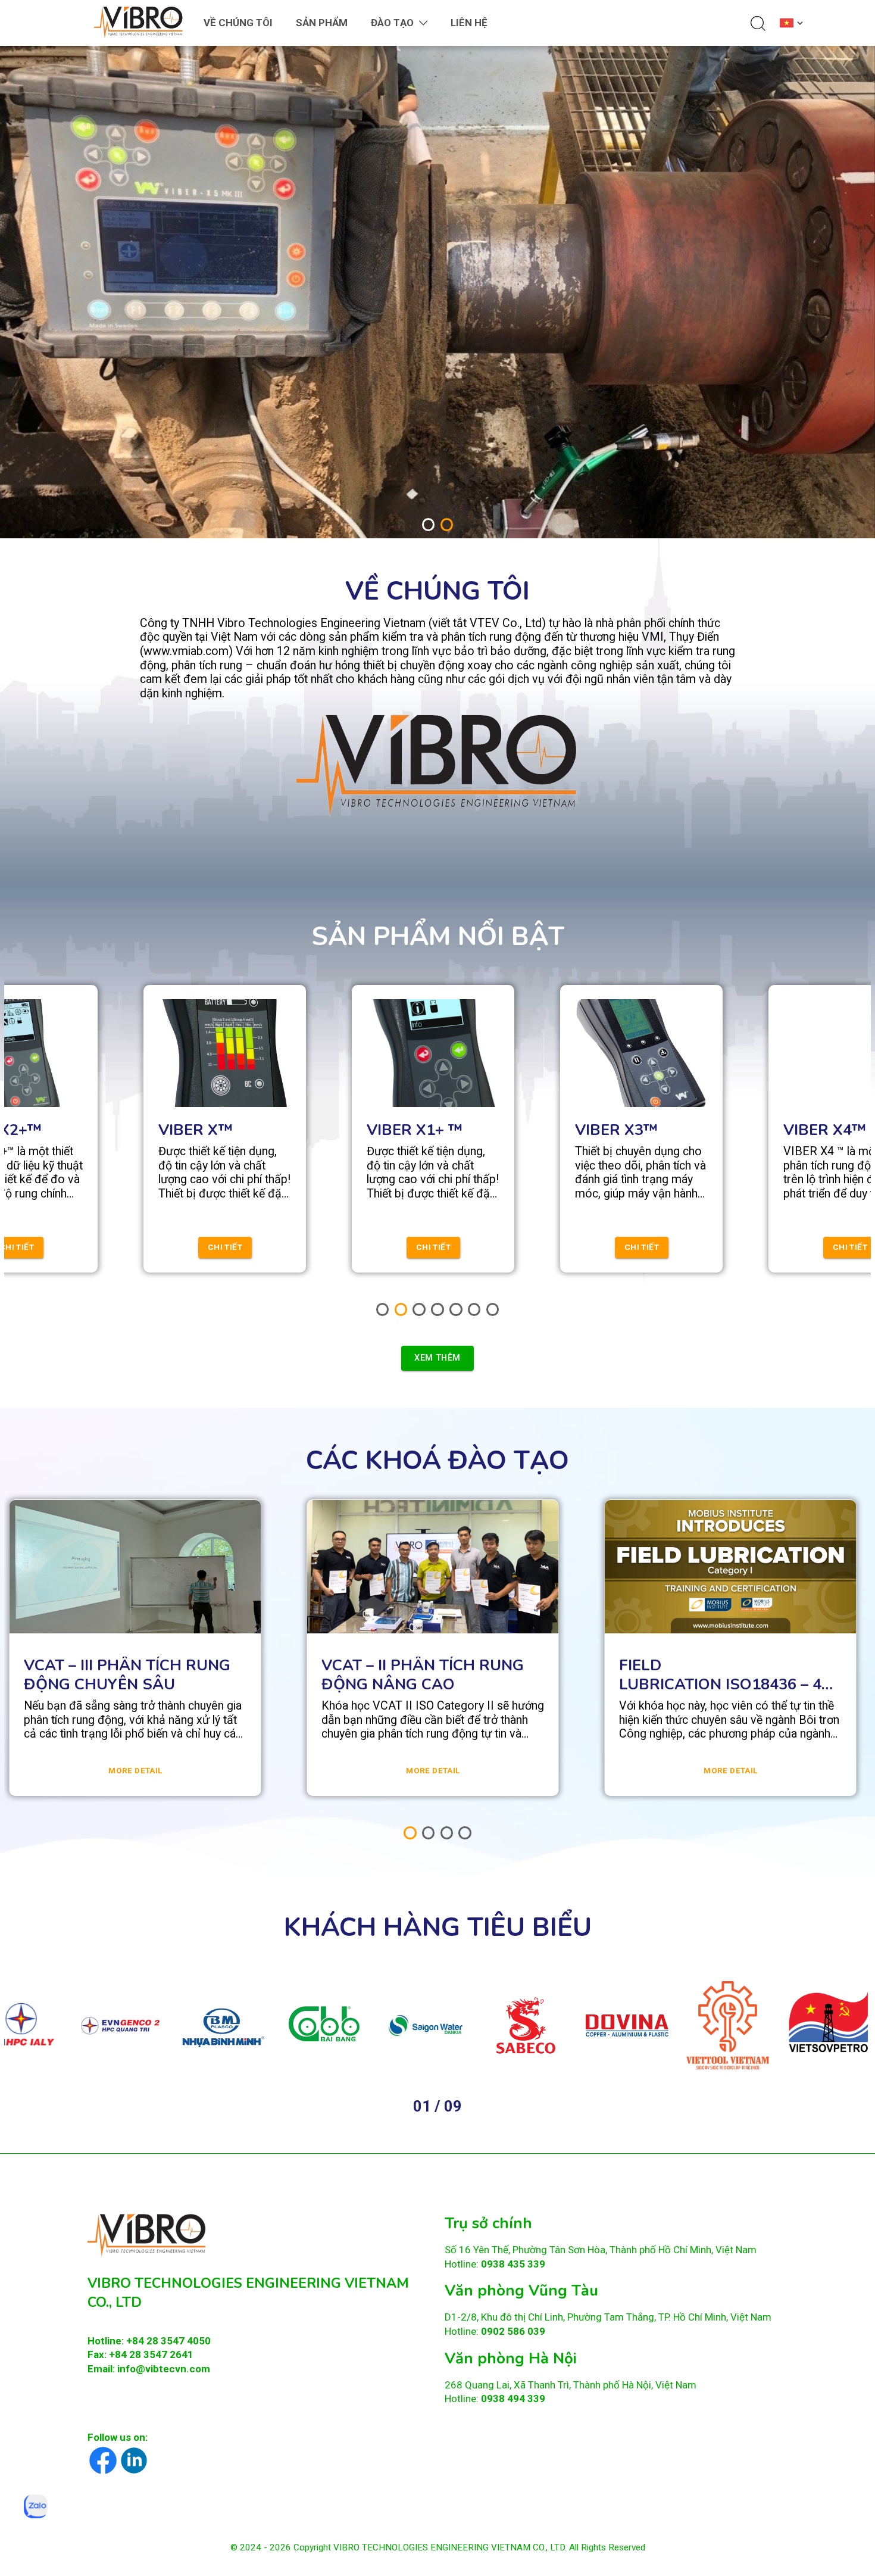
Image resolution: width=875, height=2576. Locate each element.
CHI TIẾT (233, 1247)
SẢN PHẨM (322, 23)
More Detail (135, 1771)
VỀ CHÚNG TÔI (238, 23)
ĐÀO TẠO (392, 23)
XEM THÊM (437, 1358)
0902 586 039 (513, 2331)
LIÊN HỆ (469, 23)
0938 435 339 (513, 2263)
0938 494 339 (513, 2399)
